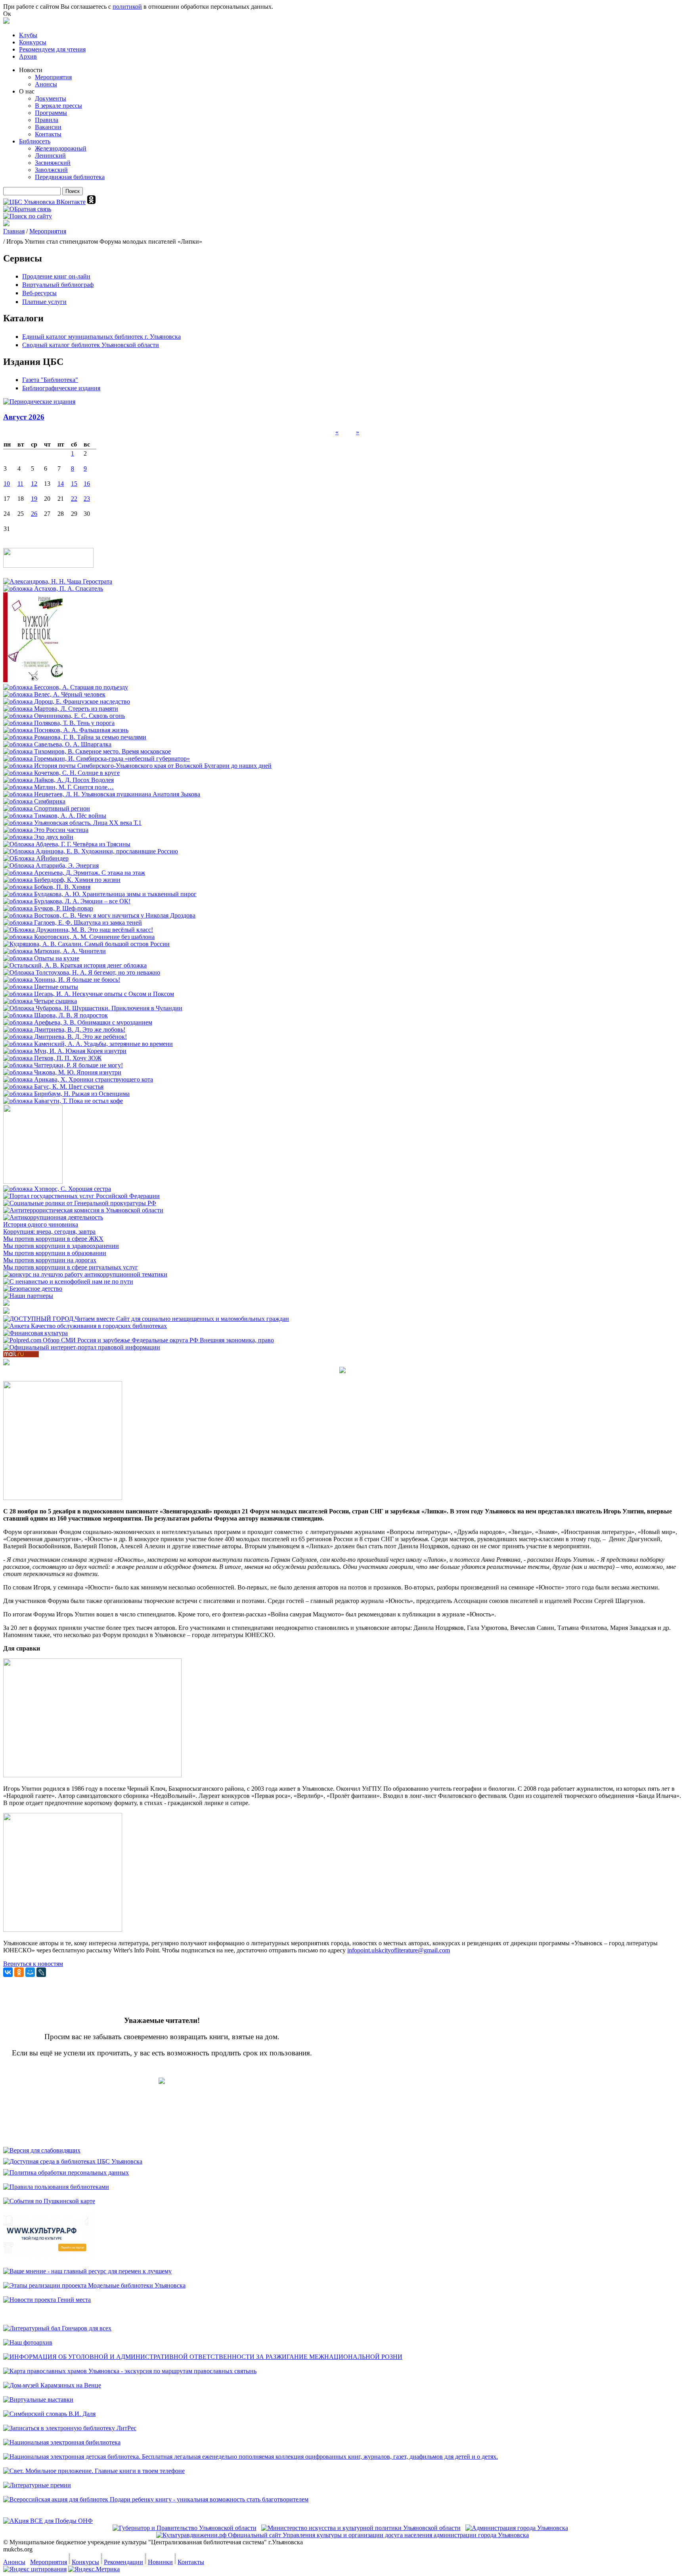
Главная (14, 231)
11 (20, 484)
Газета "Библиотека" (50, 380)
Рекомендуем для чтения (52, 49)
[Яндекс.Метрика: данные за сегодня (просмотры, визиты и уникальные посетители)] (94, 2569)
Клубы (28, 35)
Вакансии (48, 127)
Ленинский (50, 156)
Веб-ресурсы (39, 293)
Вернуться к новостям (33, 1964)
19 (34, 499)
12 (34, 484)
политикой (127, 7)
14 (61, 484)
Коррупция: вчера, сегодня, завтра (49, 1232)
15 (74, 484)
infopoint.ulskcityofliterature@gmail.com (399, 1950)
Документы (51, 98)
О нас (27, 91)
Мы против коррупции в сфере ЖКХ (53, 1239)
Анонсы (46, 84)
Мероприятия (53, 77)
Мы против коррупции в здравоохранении (61, 1246)
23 (87, 499)
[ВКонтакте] (8, 1972)
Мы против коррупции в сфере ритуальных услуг (71, 1267)
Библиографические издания (61, 388)
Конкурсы (33, 42)
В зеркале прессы (58, 106)
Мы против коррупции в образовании (55, 1253)
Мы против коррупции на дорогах (50, 1260)
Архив (28, 56)
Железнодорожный (61, 148)
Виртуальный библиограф (58, 285)
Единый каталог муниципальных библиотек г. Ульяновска (101, 337)
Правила (47, 120)
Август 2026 (24, 417)
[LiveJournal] (41, 1972)
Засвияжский (53, 163)
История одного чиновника (41, 1224)
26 (34, 514)
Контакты (48, 134)
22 (74, 499)
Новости (31, 70)
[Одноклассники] (19, 1972)
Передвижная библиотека (70, 177)
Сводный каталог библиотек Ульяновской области (91, 345)
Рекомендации (123, 2562)
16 (87, 484)
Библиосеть (35, 141)
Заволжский (51, 170)
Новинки (160, 2562)
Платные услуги (44, 302)
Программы (51, 113)
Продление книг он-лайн (56, 276)
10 (7, 484)
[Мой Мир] (30, 1972)
